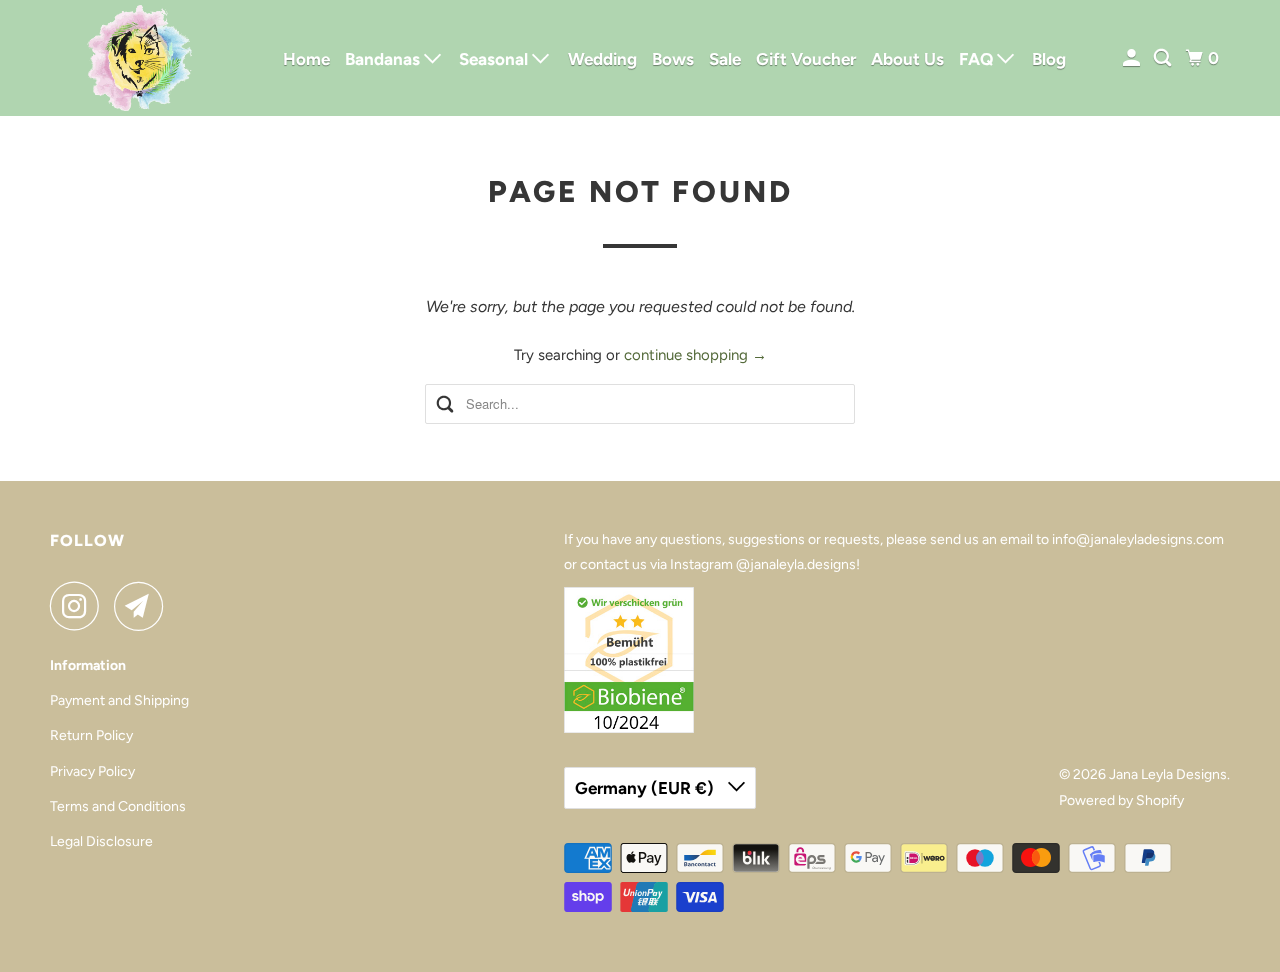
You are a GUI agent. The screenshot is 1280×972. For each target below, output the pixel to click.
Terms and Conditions (118, 806)
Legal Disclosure (101, 841)
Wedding (602, 59)
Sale (725, 59)
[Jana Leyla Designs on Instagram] (80, 606)
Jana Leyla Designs (1168, 774)
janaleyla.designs (803, 564)
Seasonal (495, 59)
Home (306, 59)
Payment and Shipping (119, 700)
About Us (907, 59)
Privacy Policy (92, 771)
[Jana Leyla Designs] (140, 58)
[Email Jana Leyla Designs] (144, 606)
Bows (673, 59)
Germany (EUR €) (646, 788)
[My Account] (1133, 58)
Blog (1049, 59)
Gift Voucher (806, 59)
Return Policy (91, 735)
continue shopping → (695, 355)
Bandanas (384, 59)
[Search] (1164, 58)
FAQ (978, 59)
